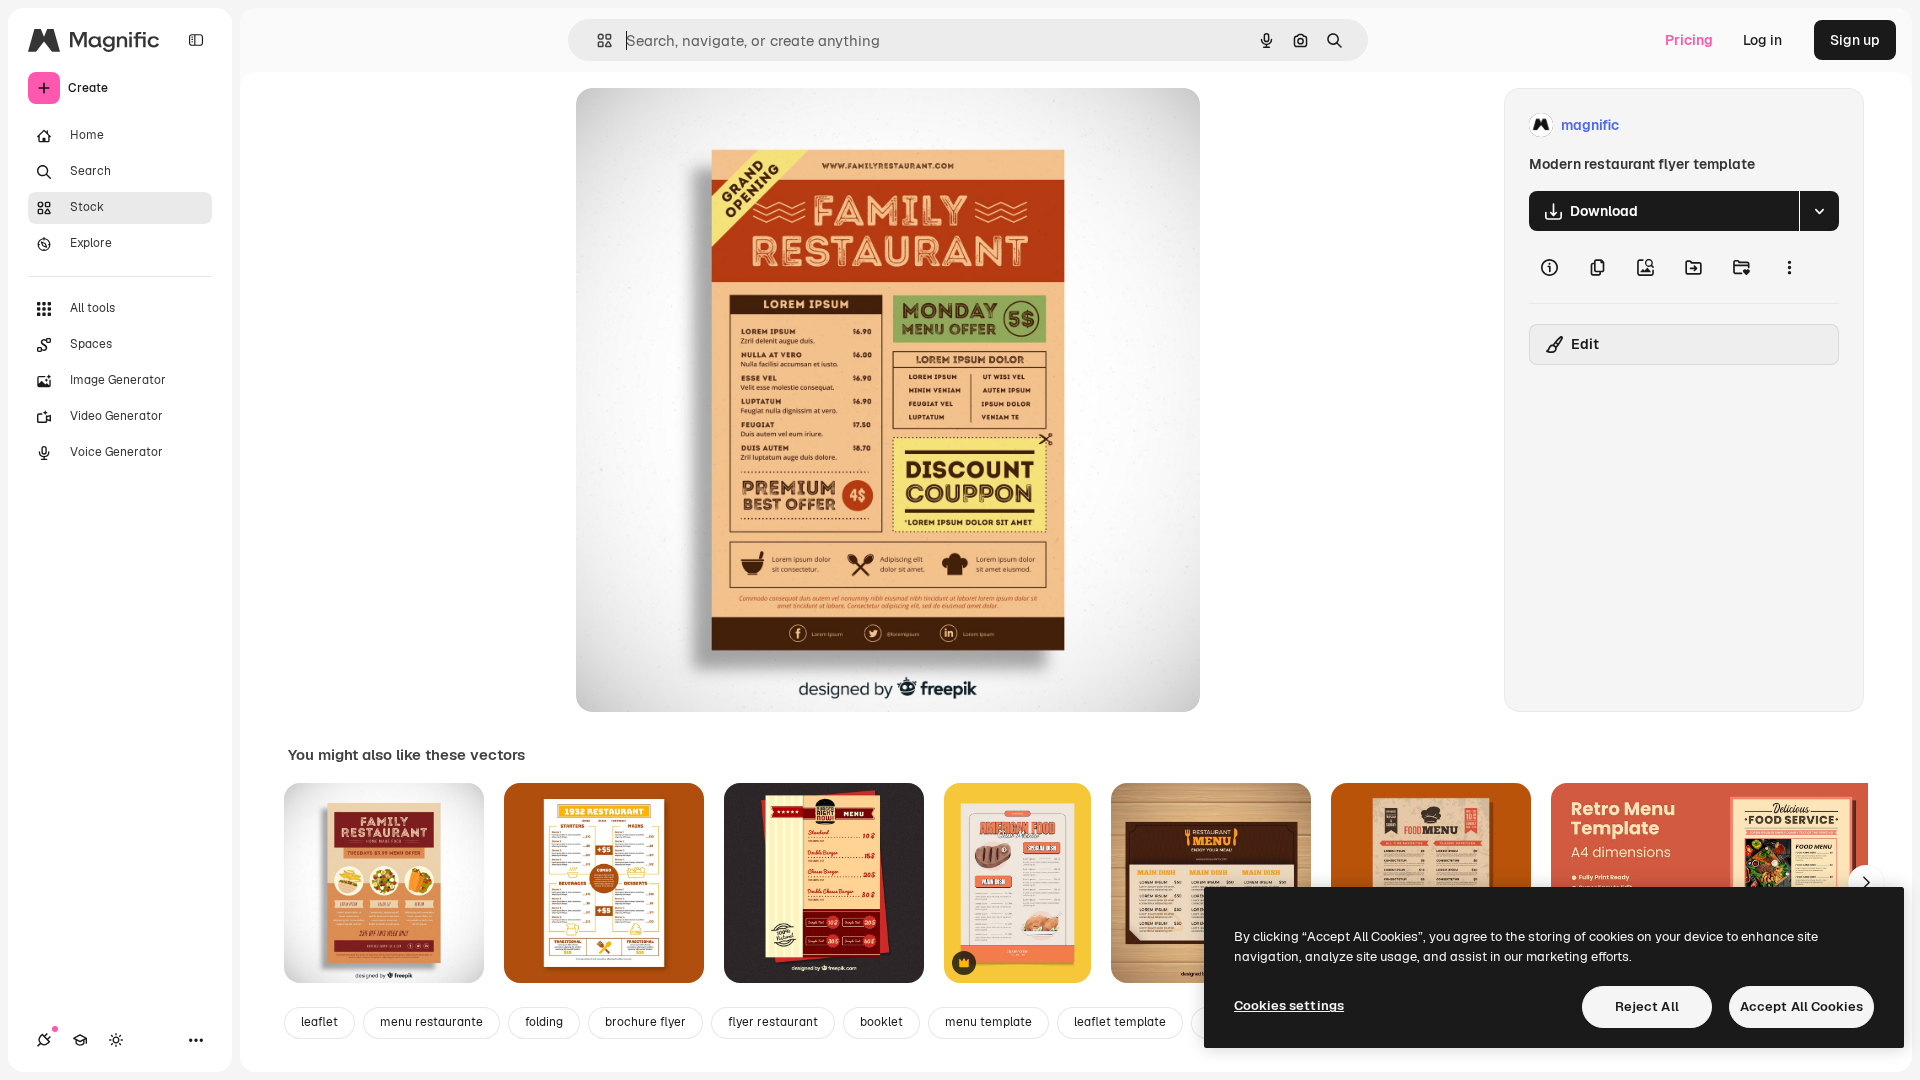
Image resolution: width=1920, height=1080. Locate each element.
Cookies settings (1289, 1005)
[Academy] (80, 1040)
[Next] (1866, 883)
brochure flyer (645, 1022)
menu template (988, 1022)
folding (544, 1022)
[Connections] (44, 1040)
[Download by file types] (1819, 211)
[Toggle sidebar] (196, 40)
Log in (1762, 40)
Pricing (1689, 40)
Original (704, 125)
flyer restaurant (773, 1022)
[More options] (1789, 267)
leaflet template (1120, 1022)
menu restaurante (431, 1022)
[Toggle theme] (116, 1040)
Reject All (1647, 1006)
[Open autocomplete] (596, 40)
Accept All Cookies (1801, 1006)
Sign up (1855, 40)
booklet (881, 1022)
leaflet (319, 1022)
